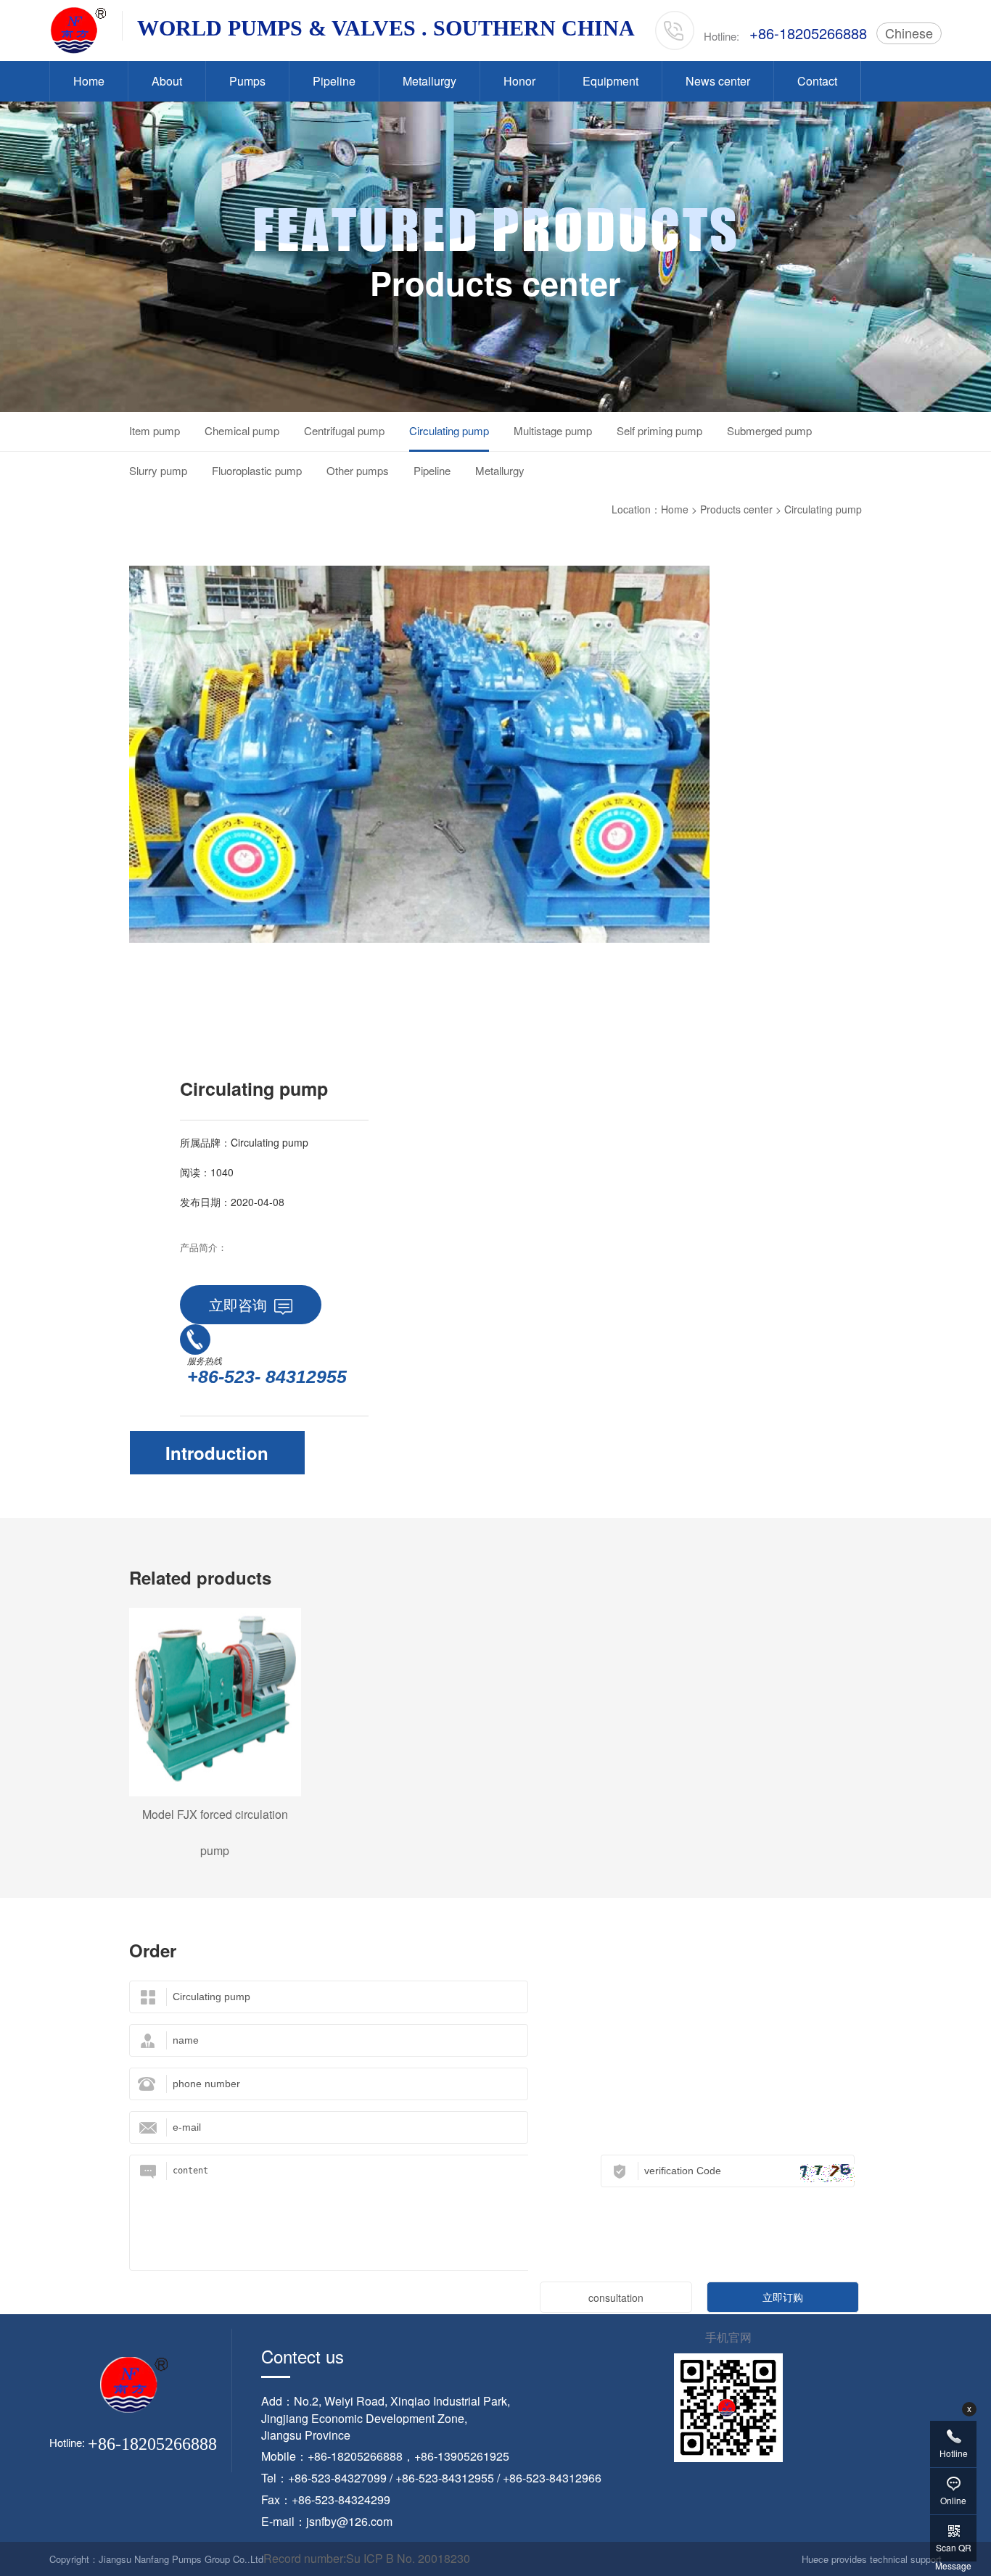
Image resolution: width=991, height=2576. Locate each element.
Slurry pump (158, 470)
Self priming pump (659, 430)
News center (718, 81)
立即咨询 (238, 1304)
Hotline (954, 2453)
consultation (616, 2298)
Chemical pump (242, 430)
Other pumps (358, 470)
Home (89, 81)
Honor (519, 81)
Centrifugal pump (344, 430)
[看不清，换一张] (827, 2173)
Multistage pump (553, 430)
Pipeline (334, 81)
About (167, 81)
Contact (817, 81)
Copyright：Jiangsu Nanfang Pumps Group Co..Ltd (156, 2559)
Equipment (610, 81)
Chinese (909, 33)
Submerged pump (769, 430)
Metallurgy (429, 81)
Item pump (155, 430)
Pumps (247, 81)
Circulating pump (449, 430)
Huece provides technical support (872, 2559)
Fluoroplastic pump (257, 470)
